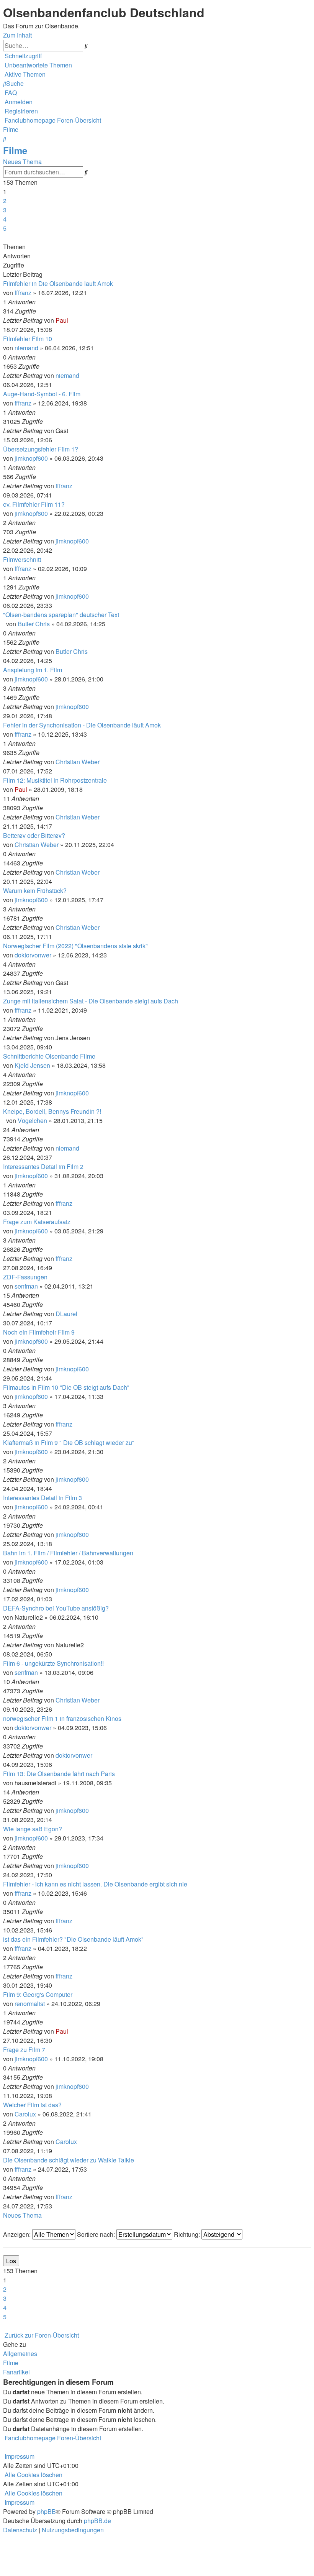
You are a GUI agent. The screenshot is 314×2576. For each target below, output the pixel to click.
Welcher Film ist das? (32, 2105)
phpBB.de (97, 2521)
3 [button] (5, 210)
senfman (26, 1286)
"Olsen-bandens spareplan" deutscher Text (61, 615)
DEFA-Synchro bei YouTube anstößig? (56, 1608)
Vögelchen (32, 1121)
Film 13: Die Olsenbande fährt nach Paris (59, 1774)
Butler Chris (34, 624)
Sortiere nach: (97, 2234)
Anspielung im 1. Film (33, 670)
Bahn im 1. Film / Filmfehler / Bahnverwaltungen (68, 1553)
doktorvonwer (33, 955)
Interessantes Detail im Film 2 (43, 1167)
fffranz (23, 293)
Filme (15, 150)
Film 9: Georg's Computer (38, 1994)
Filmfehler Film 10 (28, 339)
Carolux (25, 2114)
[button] (4, 237)
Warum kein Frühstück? (35, 891)
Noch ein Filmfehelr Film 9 (39, 1332)
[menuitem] (38, 65)
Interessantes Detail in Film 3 (43, 1498)
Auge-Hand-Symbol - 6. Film (42, 394)
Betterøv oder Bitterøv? (34, 835)
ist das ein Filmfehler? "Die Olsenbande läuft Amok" (73, 1939)
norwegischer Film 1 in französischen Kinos (62, 1718)
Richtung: (188, 2234)
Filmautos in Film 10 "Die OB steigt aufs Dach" (66, 1387)
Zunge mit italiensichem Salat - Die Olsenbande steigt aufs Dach (91, 1001)
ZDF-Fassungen (25, 1277)
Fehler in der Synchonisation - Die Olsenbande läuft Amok (82, 725)
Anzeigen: (18, 2234)
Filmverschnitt (22, 559)
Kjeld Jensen (32, 1065)
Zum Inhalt (17, 35)
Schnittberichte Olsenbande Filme (49, 1056)
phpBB (47, 2511)
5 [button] (5, 228)
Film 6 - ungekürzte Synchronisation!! (53, 1663)
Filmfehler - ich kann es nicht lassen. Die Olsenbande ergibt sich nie (95, 1884)
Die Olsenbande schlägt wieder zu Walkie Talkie (69, 2160)
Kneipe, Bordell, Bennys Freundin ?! (52, 1111)
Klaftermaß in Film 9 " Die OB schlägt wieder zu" (69, 1442)
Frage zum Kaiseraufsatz (37, 1222)
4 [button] (5, 219)
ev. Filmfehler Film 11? (34, 504)
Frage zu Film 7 (24, 2050)
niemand (26, 348)
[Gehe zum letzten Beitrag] (70, 320)
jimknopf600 (31, 458)
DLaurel (66, 1314)
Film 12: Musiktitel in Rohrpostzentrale (55, 780)
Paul (62, 320)
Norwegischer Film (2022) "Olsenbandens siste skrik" (75, 946)
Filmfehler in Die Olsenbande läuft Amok (58, 283)
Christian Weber (78, 762)
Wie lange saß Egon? (33, 1829)
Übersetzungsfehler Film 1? (41, 449)
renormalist (30, 2004)
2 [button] (5, 201)
